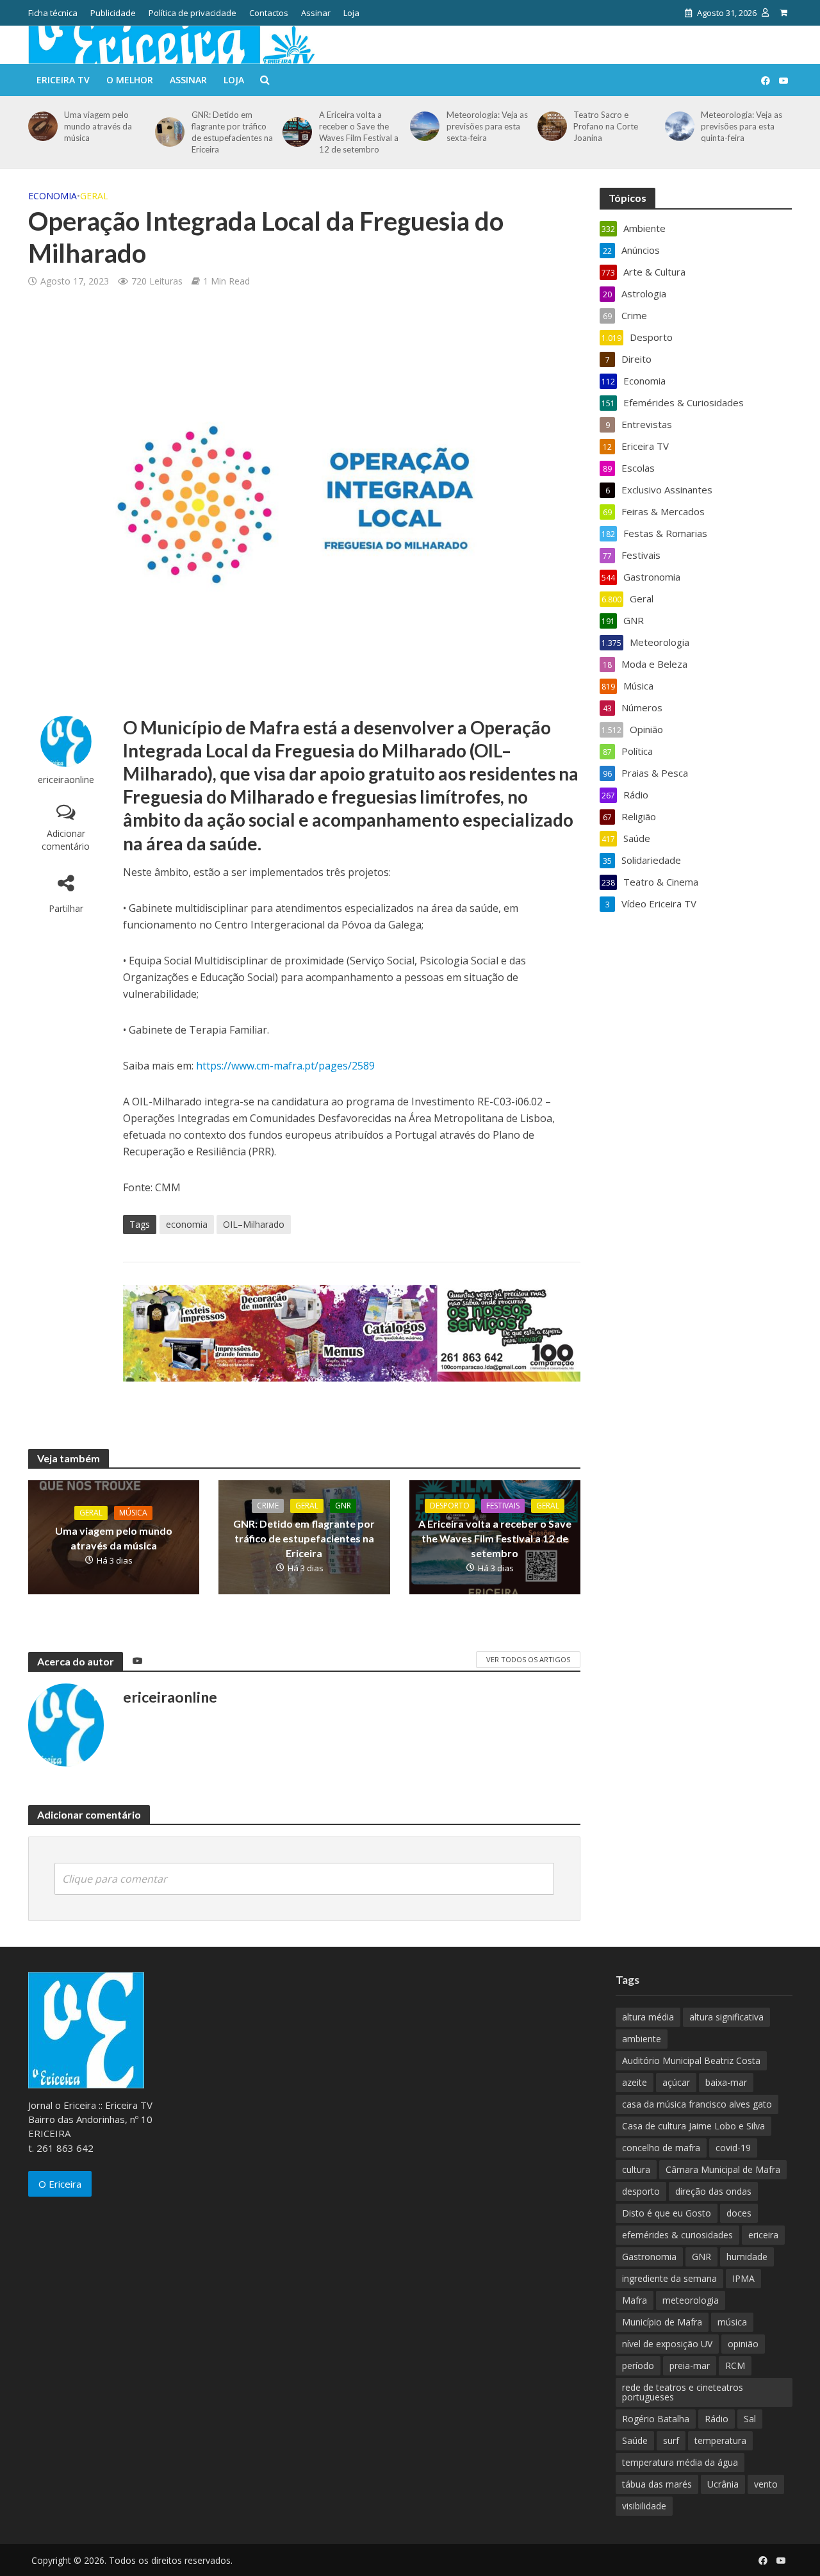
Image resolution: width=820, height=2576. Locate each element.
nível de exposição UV (667, 2344)
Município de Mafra (662, 2322)
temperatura (720, 2440)
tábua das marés (657, 2484)
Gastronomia (649, 2257)
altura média (648, 2017)
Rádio (717, 2419)
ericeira (763, 2235)
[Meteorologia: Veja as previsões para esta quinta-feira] (677, 126)
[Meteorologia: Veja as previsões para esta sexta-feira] (422, 126)
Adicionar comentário (66, 840)
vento (766, 2484)
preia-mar (690, 2365)
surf (671, 2440)
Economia (53, 196)
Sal (750, 2419)
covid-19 (733, 2148)
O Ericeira (60, 2184)
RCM (735, 2365)
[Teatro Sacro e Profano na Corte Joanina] (550, 126)
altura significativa (726, 2017)
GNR (343, 1506)
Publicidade (113, 13)
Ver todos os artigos (528, 1659)
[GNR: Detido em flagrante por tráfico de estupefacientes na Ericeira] (168, 132)
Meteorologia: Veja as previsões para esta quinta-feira (742, 126)
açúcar (676, 2082)
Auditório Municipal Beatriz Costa (691, 2060)
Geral (94, 196)
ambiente (642, 2039)
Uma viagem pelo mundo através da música (98, 126)
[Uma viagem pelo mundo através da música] (41, 126)
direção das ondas (713, 2191)
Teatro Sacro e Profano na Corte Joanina (606, 126)
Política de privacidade (193, 13)
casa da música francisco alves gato (697, 2104)
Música (133, 1513)
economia (187, 1224)
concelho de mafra (661, 2148)
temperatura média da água (680, 2462)
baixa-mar (726, 2082)
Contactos (269, 13)
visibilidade (644, 2506)
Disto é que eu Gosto (667, 2213)
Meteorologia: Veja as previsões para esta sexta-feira (487, 126)
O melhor (130, 80)
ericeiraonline (66, 780)
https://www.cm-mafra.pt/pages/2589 (285, 1066)
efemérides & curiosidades (677, 2235)
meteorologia (691, 2300)
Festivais (503, 1506)
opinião (743, 2344)
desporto (641, 2191)
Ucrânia (723, 2484)
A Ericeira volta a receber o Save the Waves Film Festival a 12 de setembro (359, 132)
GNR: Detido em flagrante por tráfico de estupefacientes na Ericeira (232, 132)
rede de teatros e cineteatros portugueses (683, 2392)
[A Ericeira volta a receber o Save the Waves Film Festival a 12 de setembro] (295, 132)
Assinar (316, 13)
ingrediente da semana (669, 2278)
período (638, 2365)
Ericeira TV (63, 80)
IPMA (743, 2278)
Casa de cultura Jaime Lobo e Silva (693, 2126)
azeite (635, 2082)
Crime (268, 1506)
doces (739, 2213)
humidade (747, 2257)
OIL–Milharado (254, 1224)
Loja (351, 13)
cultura (636, 2169)
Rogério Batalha (656, 2419)
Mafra (635, 2300)
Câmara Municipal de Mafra (723, 2169)
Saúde (635, 2440)
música (732, 2322)
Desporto (450, 1506)
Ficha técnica (53, 13)
